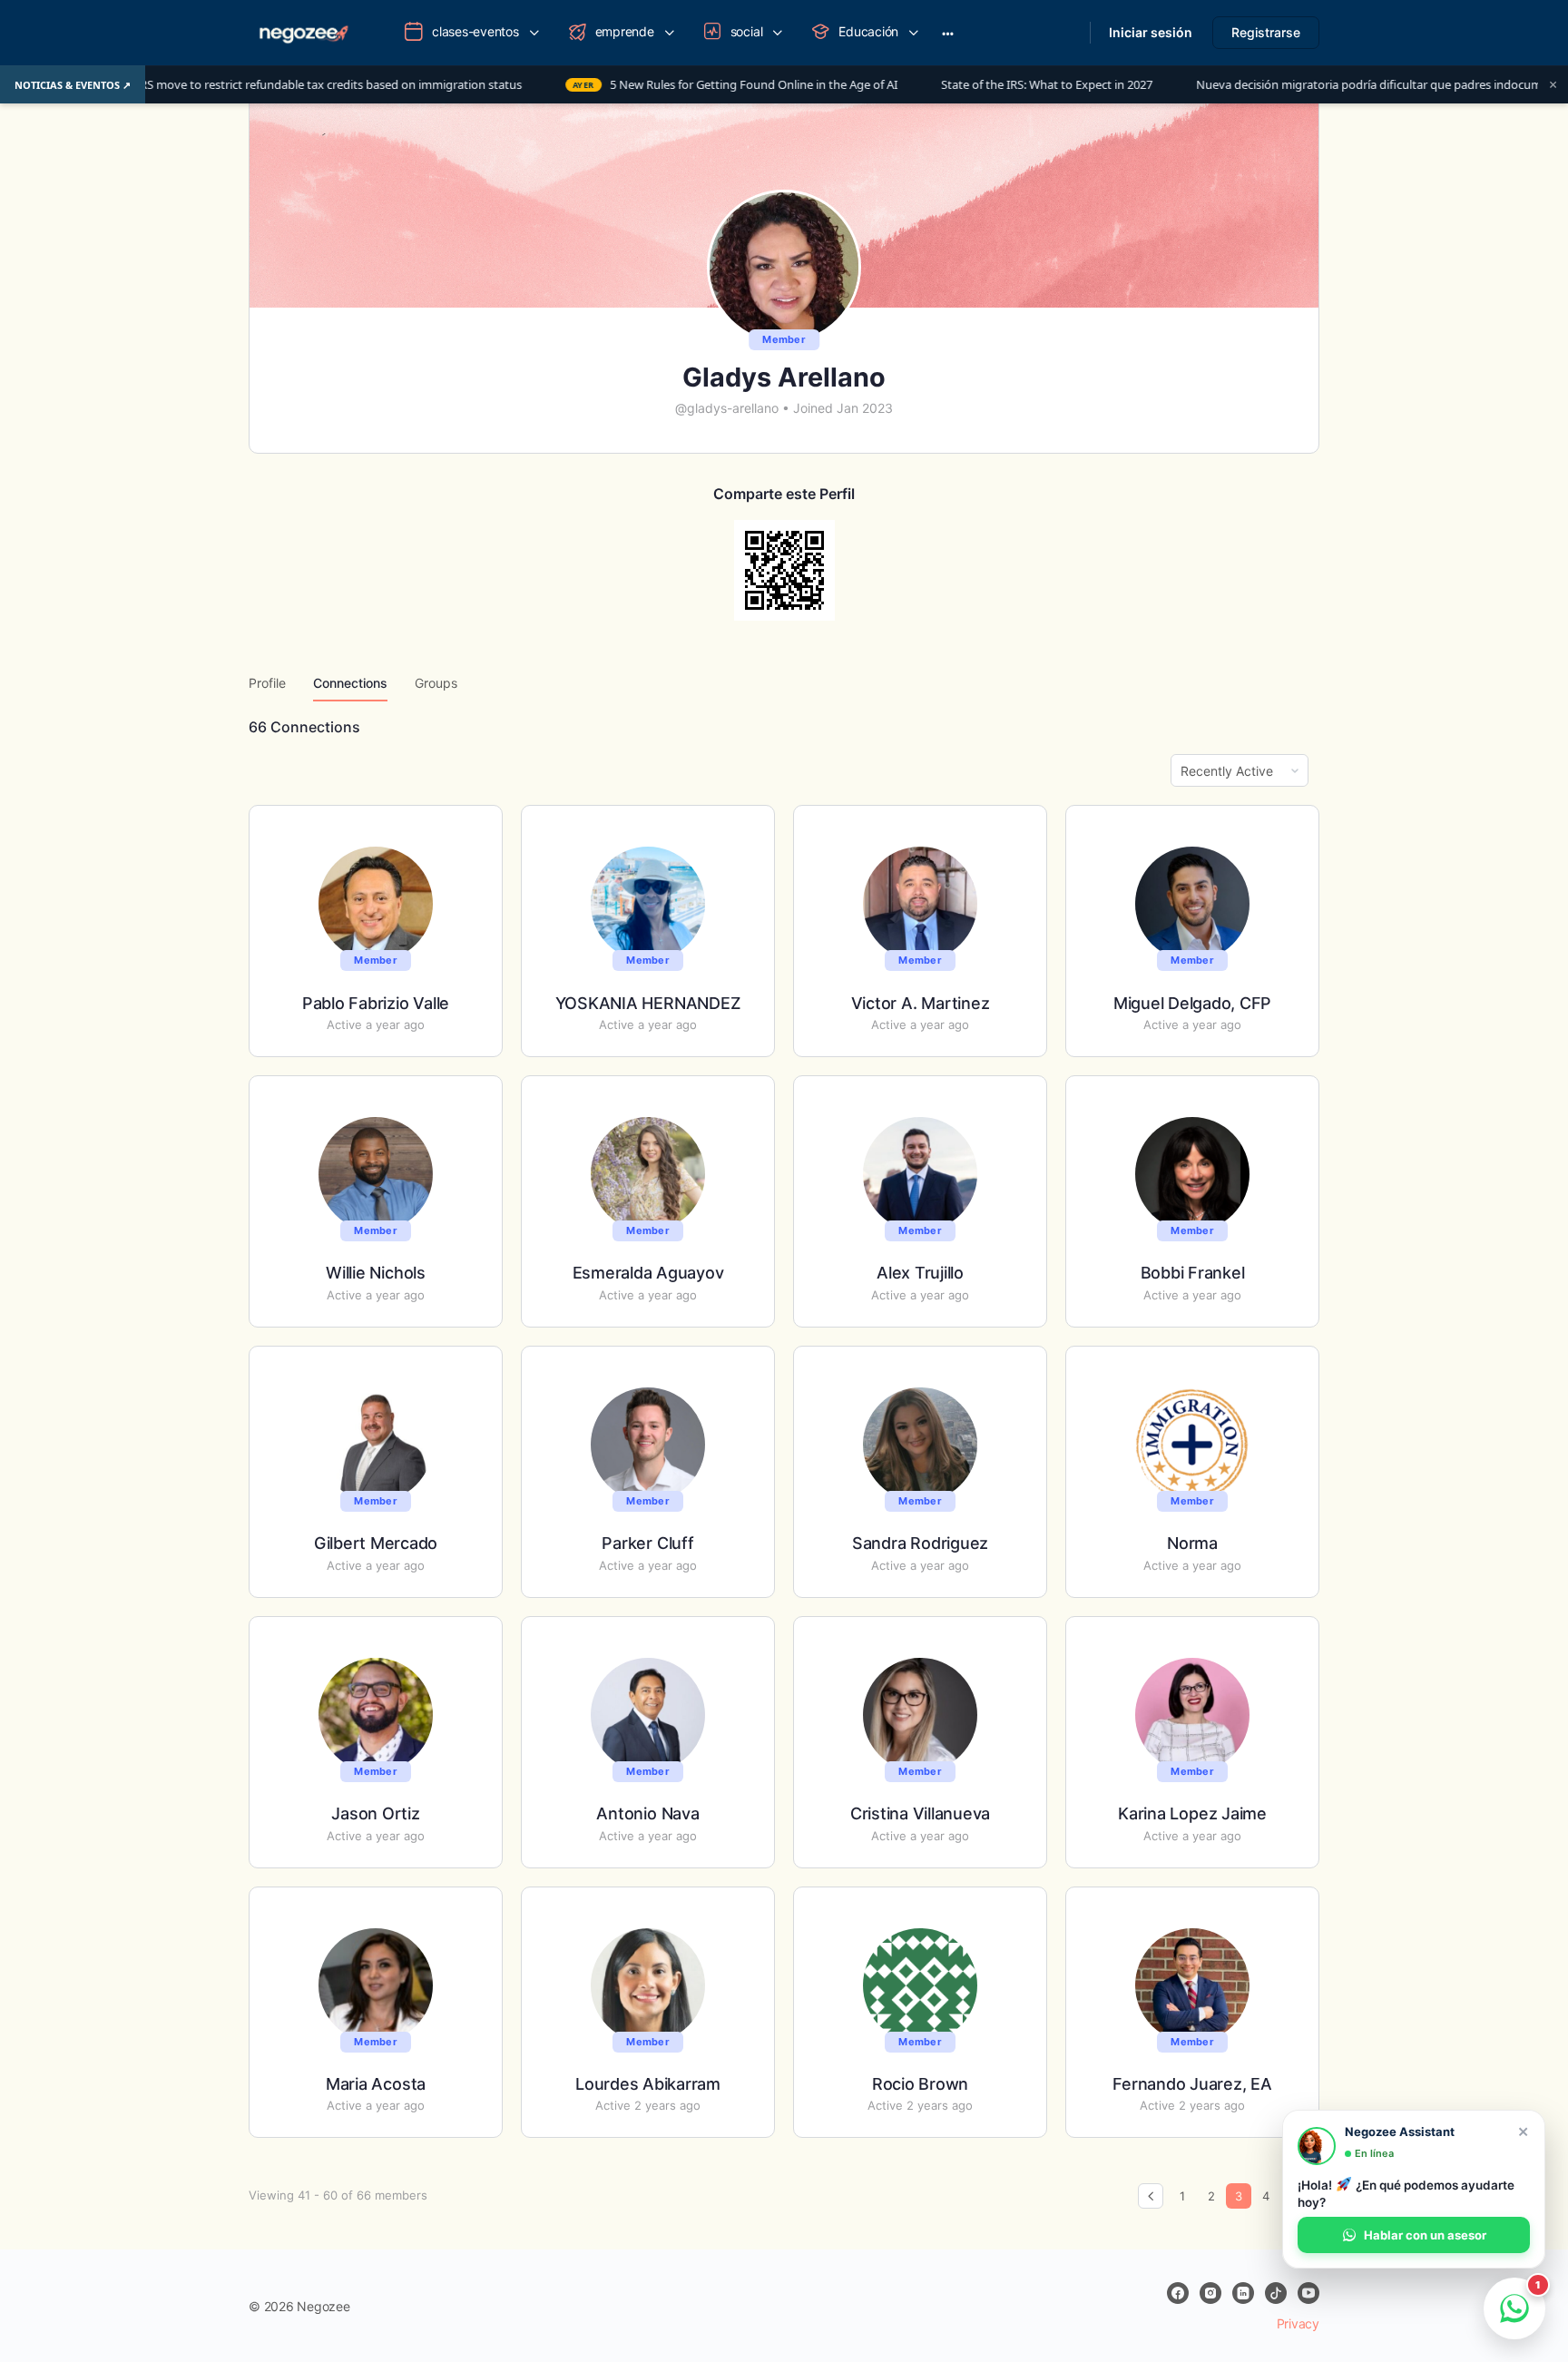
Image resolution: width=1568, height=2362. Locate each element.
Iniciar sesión (1151, 32)
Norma (1192, 1543)
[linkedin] (1243, 2293)
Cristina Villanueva (920, 1813)
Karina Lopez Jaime (1192, 1813)
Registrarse (1266, 32)
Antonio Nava (647, 1813)
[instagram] (1210, 2293)
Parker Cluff (647, 1543)
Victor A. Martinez (921, 1003)
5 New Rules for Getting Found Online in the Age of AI (614, 85)
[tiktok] (1276, 2293)
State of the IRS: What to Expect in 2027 (926, 85)
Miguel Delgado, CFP (1192, 1003)
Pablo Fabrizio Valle (376, 1003)
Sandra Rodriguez (920, 1543)
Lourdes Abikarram (648, 2084)
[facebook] (1178, 2293)
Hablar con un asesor (1425, 2235)
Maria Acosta (376, 2084)
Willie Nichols (376, 1273)
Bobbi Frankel (1193, 1273)
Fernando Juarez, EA (1192, 2084)
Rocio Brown (920, 2084)
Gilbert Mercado (376, 1543)
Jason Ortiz (375, 1813)
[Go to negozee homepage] (303, 31)
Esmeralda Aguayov (648, 1273)
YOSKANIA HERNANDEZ (648, 1003)
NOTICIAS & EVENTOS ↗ (73, 85)
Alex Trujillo (920, 1273)
